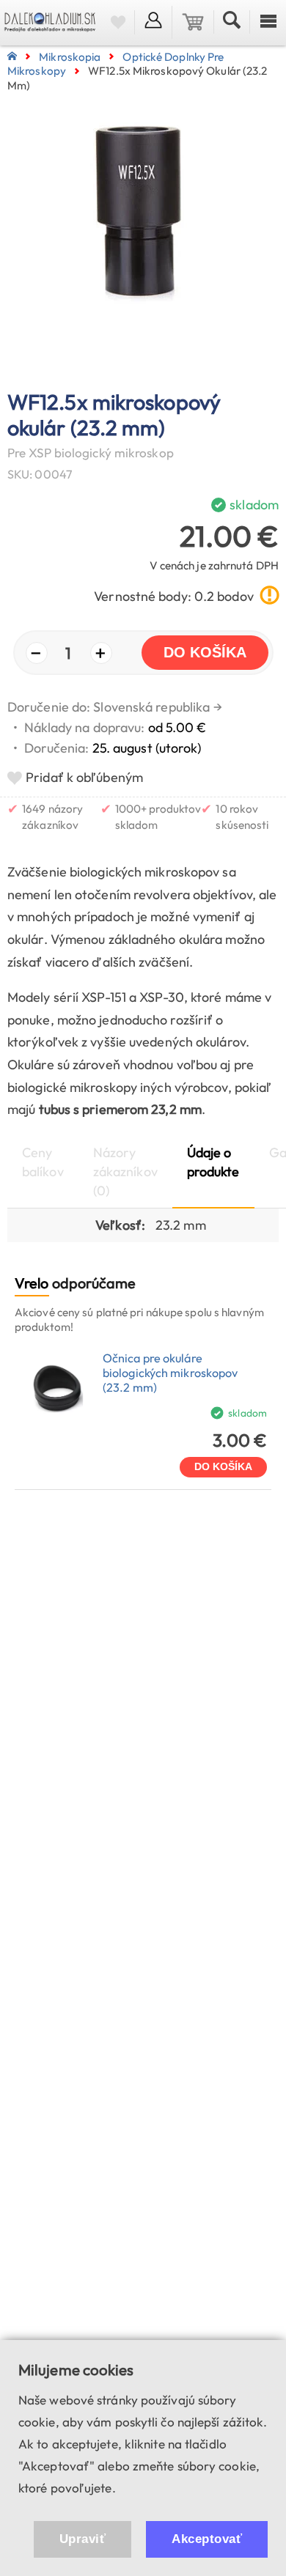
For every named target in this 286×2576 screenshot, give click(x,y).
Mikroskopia (70, 57)
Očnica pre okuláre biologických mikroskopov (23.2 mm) (170, 1373)
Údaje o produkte (213, 1162)
